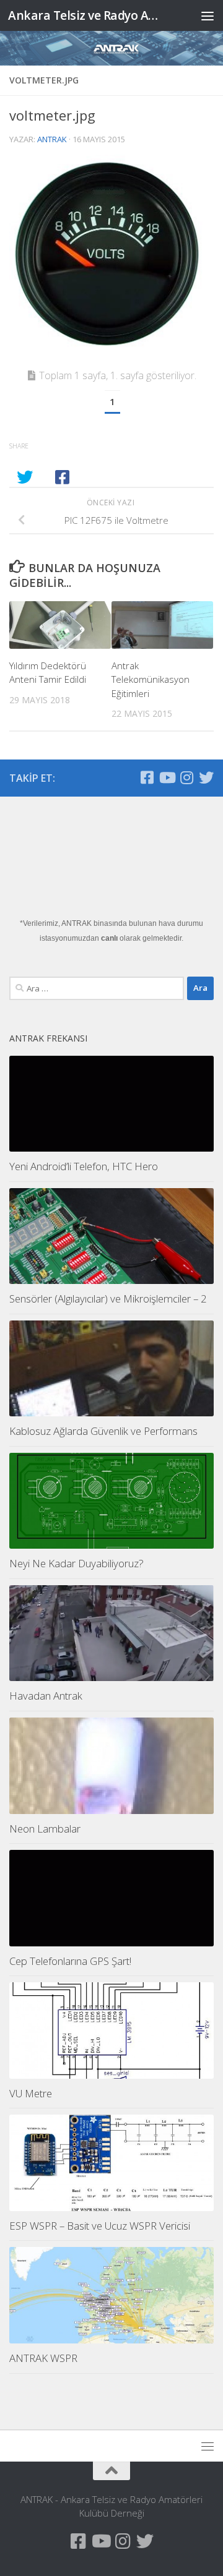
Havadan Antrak (46, 1696)
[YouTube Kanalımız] (167, 777)
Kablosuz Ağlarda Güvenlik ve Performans (103, 1431)
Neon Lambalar (45, 1829)
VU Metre (31, 2093)
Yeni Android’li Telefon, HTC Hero (84, 1166)
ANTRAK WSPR (43, 2358)
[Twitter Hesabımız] (206, 777)
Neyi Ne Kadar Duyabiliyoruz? (77, 1563)
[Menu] (208, 15)
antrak (52, 139)
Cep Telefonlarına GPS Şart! (70, 1961)
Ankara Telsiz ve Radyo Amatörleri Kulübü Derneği (88, 15)
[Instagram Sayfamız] (186, 777)
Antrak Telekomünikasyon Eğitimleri (151, 679)
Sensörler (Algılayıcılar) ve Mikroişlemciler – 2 (108, 1299)
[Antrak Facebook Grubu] (147, 777)
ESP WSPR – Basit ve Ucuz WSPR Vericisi (100, 2226)
